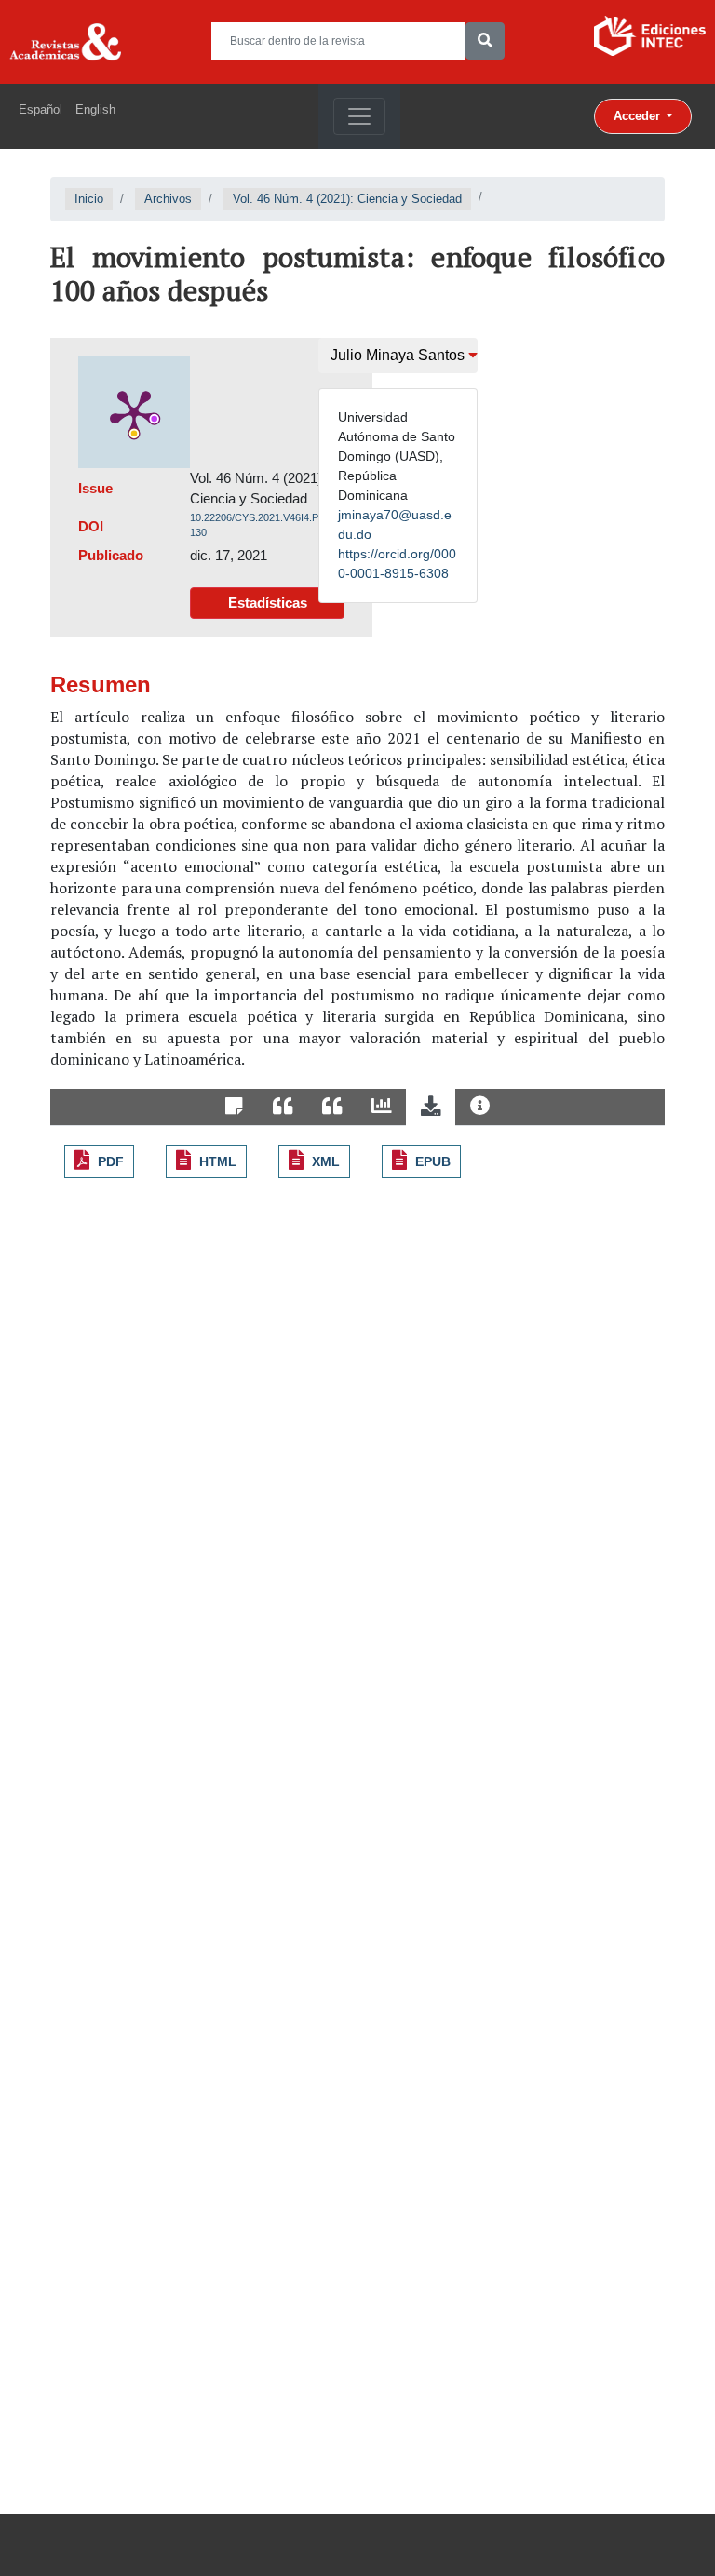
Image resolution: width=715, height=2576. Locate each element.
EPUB (433, 1161)
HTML (218, 1161)
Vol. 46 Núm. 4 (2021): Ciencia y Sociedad (347, 199)
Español (40, 109)
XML (326, 1161)
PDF (111, 1161)
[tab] (234, 1107)
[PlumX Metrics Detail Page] (134, 412)
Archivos (168, 199)
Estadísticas (268, 603)
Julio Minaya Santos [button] (399, 355)
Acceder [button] (639, 116)
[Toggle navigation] (359, 116)
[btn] (485, 41)
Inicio (89, 199)
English (95, 109)
